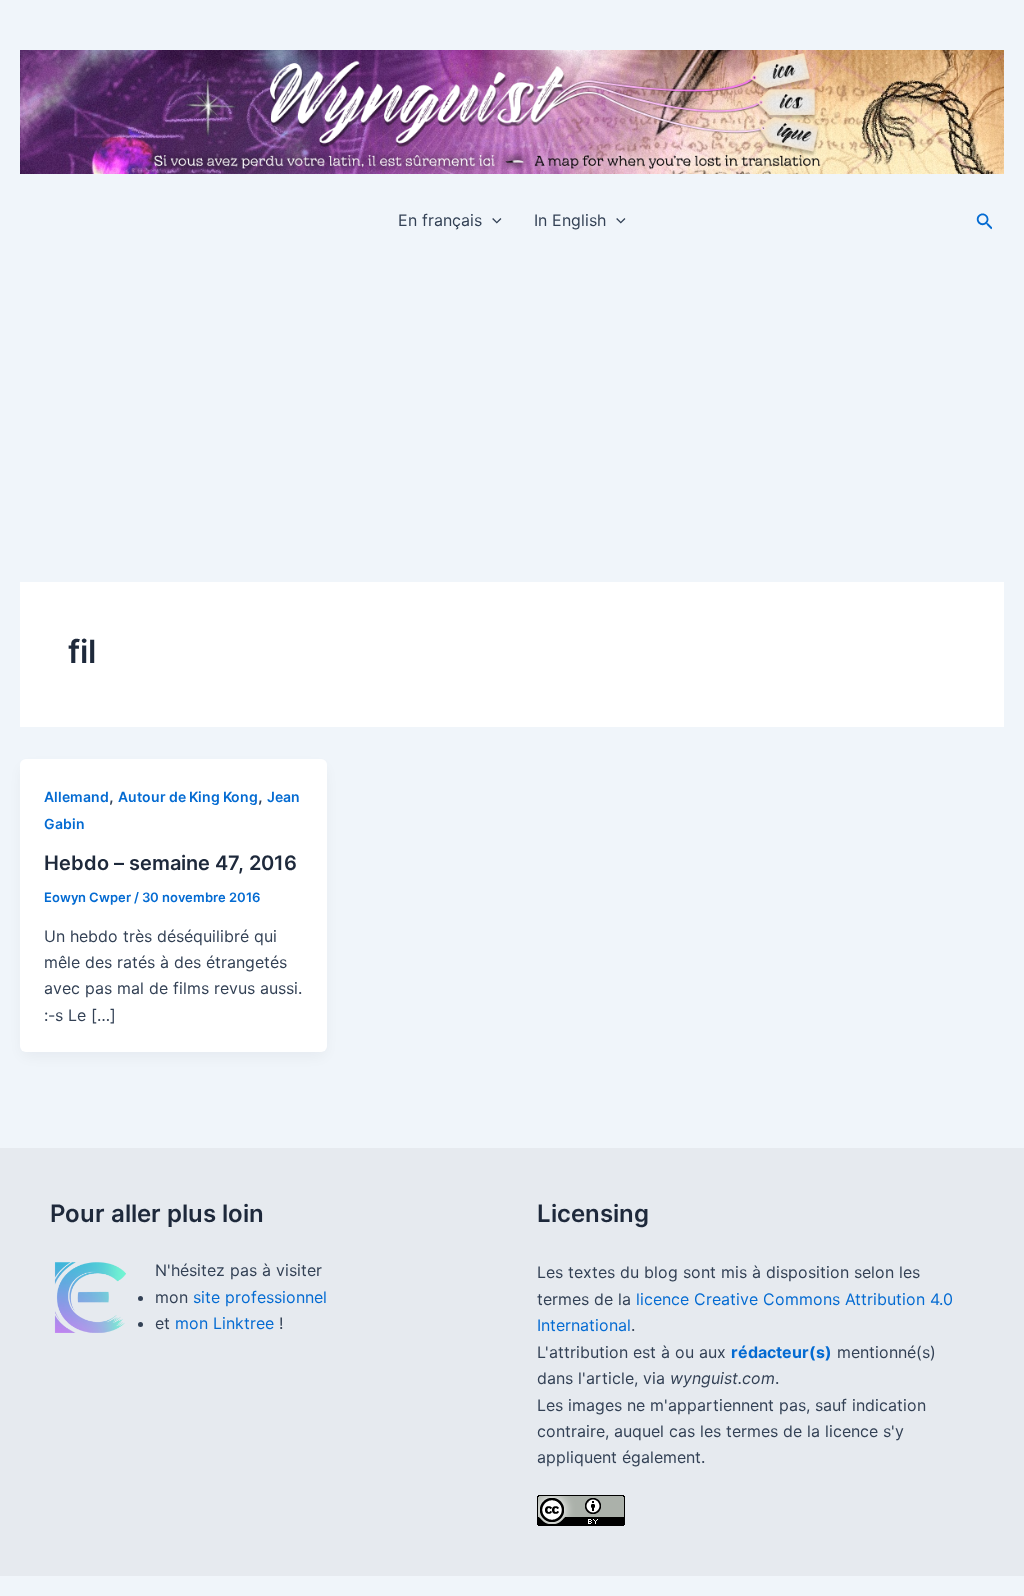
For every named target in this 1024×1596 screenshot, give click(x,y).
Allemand (76, 796)
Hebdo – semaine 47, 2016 (170, 863)
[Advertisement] (512, 400)
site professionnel (260, 1297)
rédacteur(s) (781, 1352)
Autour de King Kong (188, 796)
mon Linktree (227, 1323)
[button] (492, 220)
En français (440, 220)
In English (570, 220)
